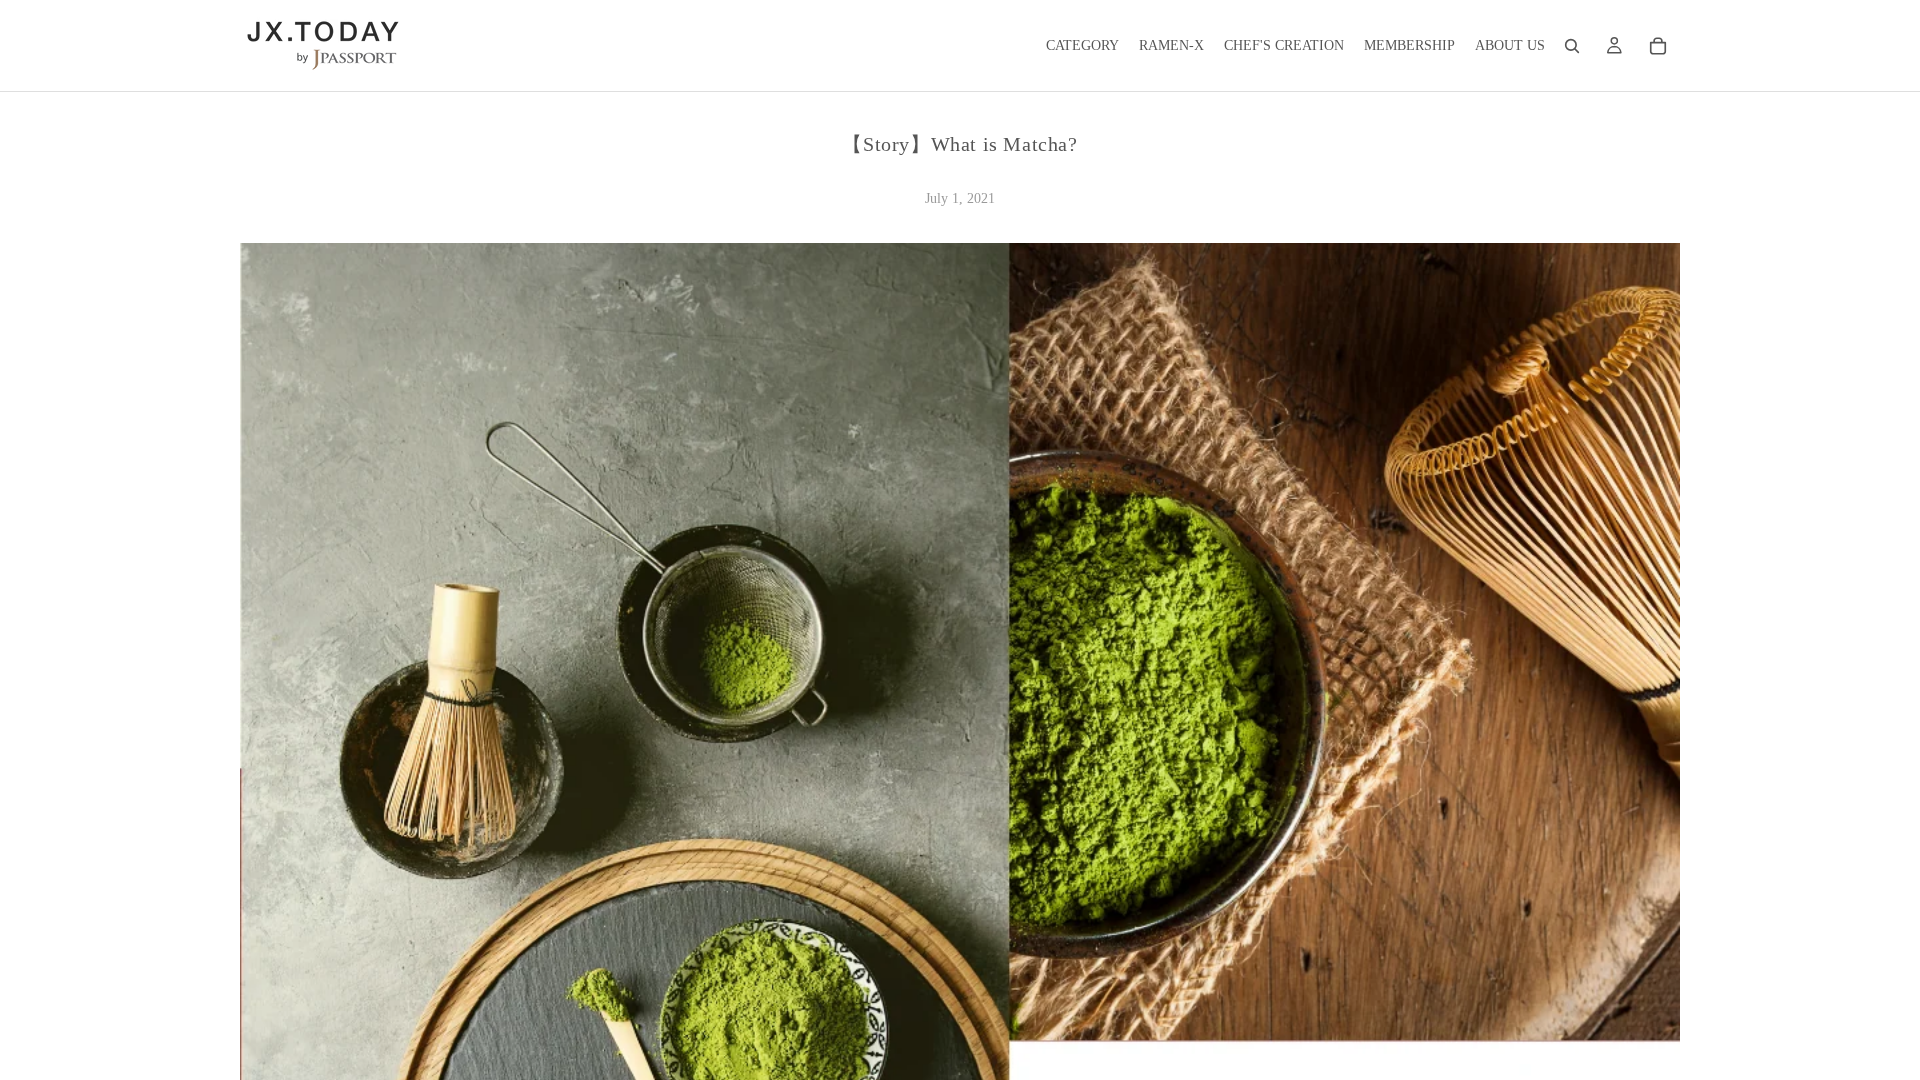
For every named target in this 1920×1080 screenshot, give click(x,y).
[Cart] (1658, 46)
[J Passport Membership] (1614, 46)
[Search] (1572, 46)
